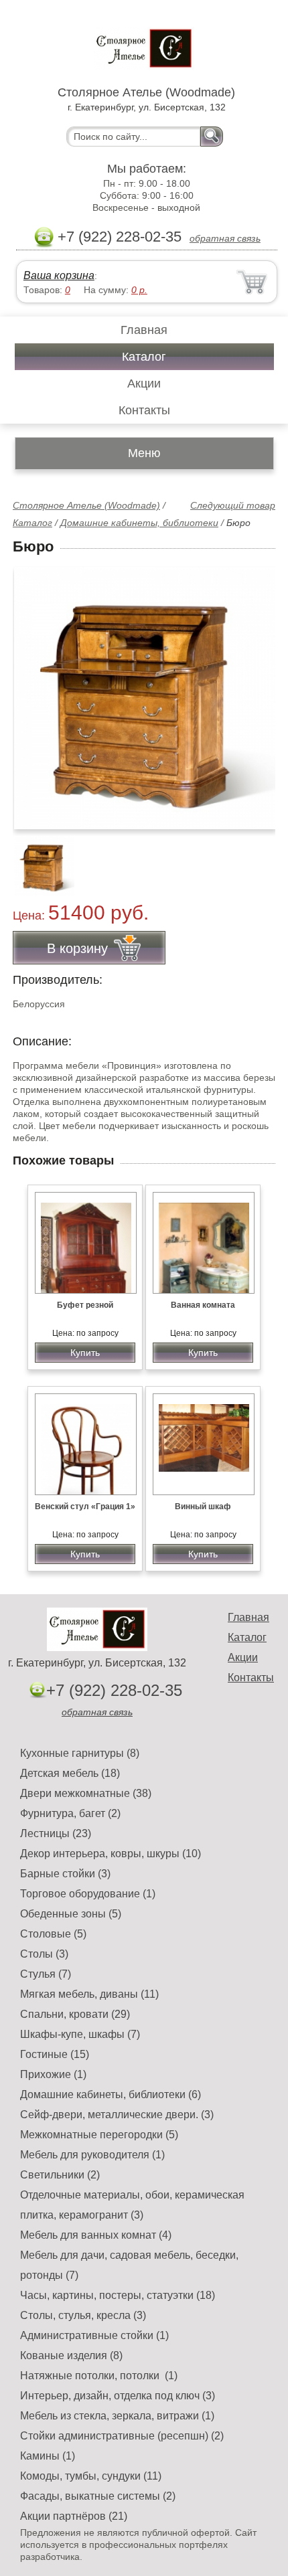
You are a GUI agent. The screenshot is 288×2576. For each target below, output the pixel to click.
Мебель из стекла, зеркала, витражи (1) (117, 2416)
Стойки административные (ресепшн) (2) (122, 2436)
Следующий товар (233, 505)
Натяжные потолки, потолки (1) (99, 2376)
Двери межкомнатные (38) (86, 1793)
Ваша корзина (59, 275)
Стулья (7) (46, 1974)
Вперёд (254, 691)
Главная (144, 330)
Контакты (144, 410)
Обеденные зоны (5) (71, 1914)
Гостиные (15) (55, 2054)
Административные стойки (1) (94, 2335)
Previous (38, 859)
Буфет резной (85, 1305)
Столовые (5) (53, 1934)
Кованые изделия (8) (71, 2355)
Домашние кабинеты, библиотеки (139, 523)
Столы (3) (44, 1954)
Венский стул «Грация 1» (85, 1507)
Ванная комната (203, 1305)
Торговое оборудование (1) (88, 1894)
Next (260, 859)
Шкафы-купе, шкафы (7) (80, 2034)
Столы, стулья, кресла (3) (83, 2315)
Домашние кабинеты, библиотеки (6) (111, 2094)
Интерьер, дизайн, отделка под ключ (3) (118, 2396)
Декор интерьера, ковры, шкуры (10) (111, 1854)
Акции (144, 383)
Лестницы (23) (56, 1833)
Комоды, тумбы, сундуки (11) (91, 2476)
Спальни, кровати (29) (75, 2014)
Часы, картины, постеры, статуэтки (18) (118, 2295)
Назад (34, 691)
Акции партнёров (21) (74, 2516)
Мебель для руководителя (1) (92, 2155)
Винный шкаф (203, 1507)
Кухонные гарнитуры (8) (80, 1753)
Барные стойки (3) (65, 1874)
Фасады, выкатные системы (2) (98, 2496)
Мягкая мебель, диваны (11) (89, 1994)
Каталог (144, 357)
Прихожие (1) (53, 2074)
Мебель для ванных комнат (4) (96, 2235)
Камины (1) (48, 2456)
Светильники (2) (60, 2175)
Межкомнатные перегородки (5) (99, 2135)
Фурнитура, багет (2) (70, 1813)
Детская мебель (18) (70, 1773)
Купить (85, 1353)
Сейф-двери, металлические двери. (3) (117, 2115)
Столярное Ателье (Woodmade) (86, 505)
